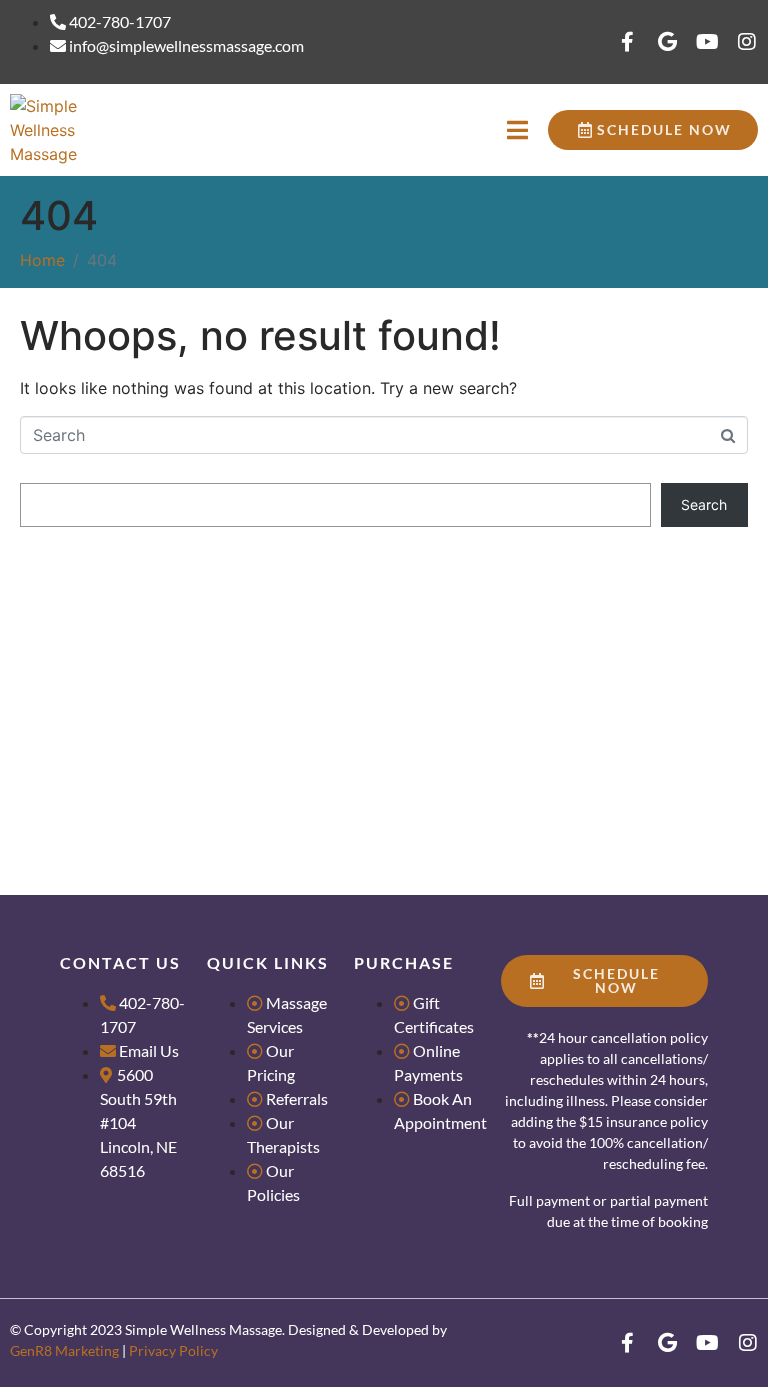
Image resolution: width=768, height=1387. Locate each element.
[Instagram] (747, 42)
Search (44, 464)
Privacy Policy (173, 1350)
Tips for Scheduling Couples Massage (143, 666)
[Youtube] (707, 42)
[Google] (667, 42)
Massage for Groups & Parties (117, 636)
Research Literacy (79, 607)
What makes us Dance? (96, 695)
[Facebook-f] (627, 42)
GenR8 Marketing (64, 1350)
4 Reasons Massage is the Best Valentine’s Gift (171, 725)
